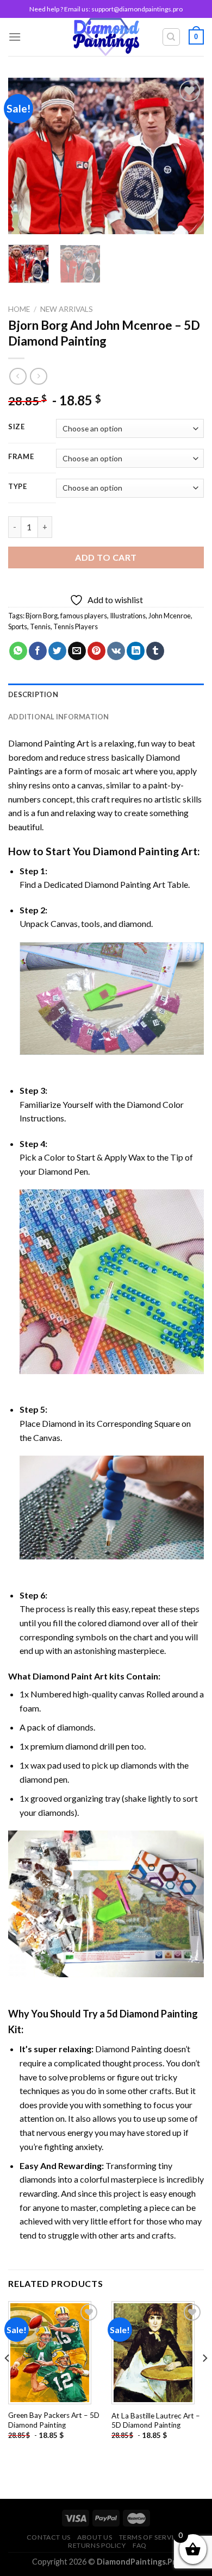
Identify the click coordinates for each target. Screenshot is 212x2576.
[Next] (186, 156)
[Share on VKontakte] (116, 651)
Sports (18, 626)
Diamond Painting (136, 851)
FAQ (140, 2545)
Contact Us (49, 2537)
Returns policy (97, 2545)
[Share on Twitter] (57, 651)
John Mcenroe (170, 616)
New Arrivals (67, 309)
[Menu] (15, 37)
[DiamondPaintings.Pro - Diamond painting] (106, 37)
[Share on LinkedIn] (136, 651)
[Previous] (26, 156)
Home (19, 309)
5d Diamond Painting (152, 2014)
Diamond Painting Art (49, 743)
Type (18, 487)
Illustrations (128, 616)
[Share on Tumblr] (155, 651)
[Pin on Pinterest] (96, 651)
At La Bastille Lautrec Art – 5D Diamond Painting (156, 2421)
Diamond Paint (63, 1676)
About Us (95, 2537)
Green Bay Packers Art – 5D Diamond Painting (54, 2420)
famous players (84, 616)
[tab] (106, 694)
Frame (21, 457)
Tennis (40, 626)
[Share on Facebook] (38, 651)
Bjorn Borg (42, 616)
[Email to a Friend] (77, 651)
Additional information (59, 717)
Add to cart (106, 557)
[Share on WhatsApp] (18, 651)
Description (33, 694)
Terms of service (151, 2537)
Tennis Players (76, 626)
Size (17, 427)
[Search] (172, 37)
